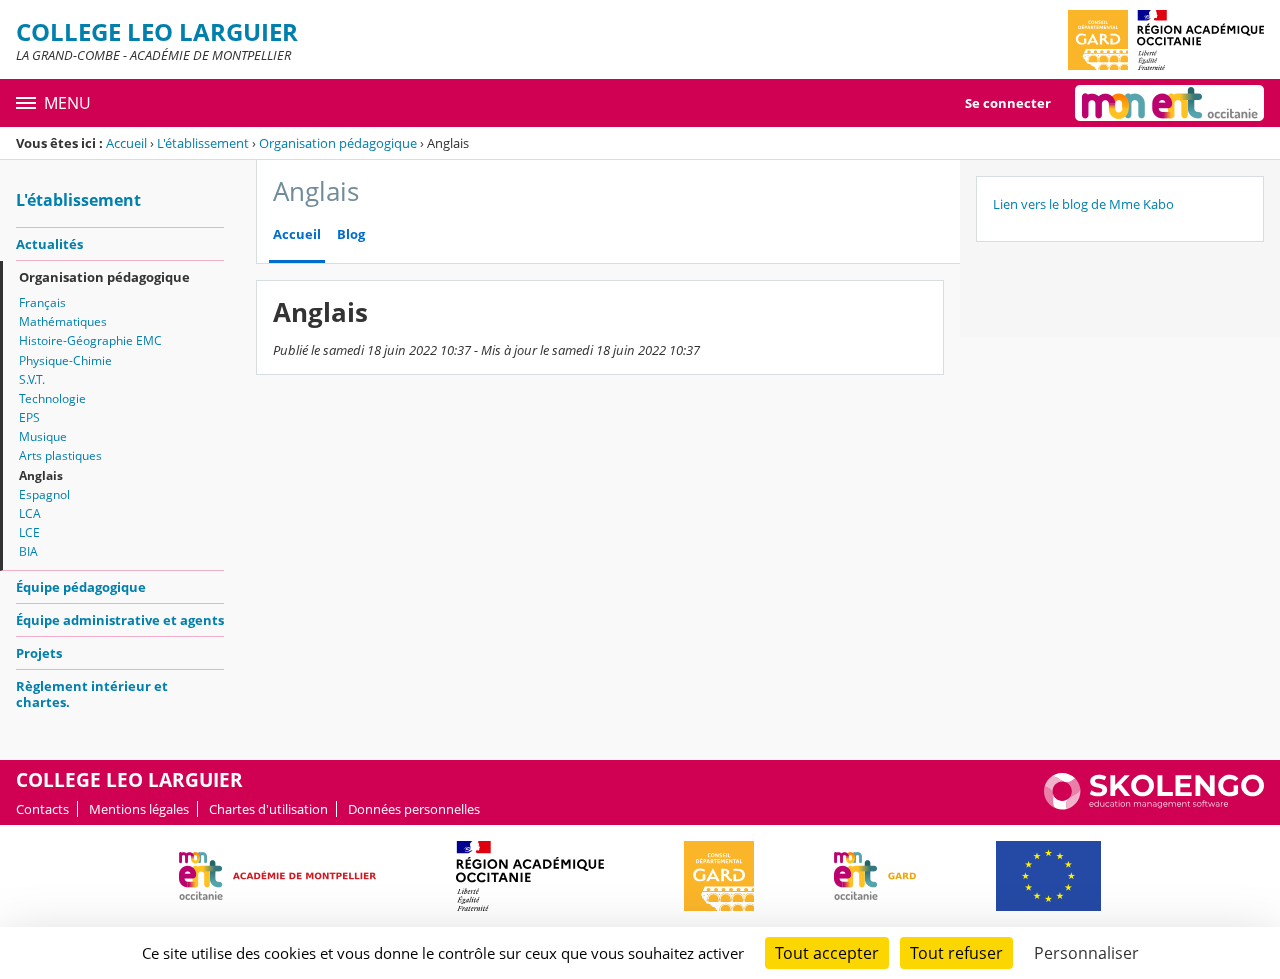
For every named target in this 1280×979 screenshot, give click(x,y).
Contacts (42, 809)
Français (42, 302)
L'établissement (203, 143)
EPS (29, 417)
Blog (351, 234)
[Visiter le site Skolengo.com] (1154, 805)
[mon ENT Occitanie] (1169, 103)
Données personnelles (414, 809)
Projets (39, 653)
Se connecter (1008, 103)
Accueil (126, 143)
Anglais (41, 475)
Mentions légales (139, 809)
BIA (28, 551)
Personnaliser (1086, 953)
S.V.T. (32, 379)
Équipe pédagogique (81, 587)
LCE (29, 532)
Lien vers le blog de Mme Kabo (1083, 204)
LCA (30, 513)
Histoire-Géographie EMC (90, 340)
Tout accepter (827, 953)
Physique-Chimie (65, 360)
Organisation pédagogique (338, 143)
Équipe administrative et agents (120, 620)
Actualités (49, 244)
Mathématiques (63, 321)
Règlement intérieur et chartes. (92, 694)
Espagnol (44, 494)
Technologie (52, 398)
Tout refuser (956, 953)
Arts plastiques (60, 455)
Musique (43, 436)
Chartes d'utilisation (268, 809)
